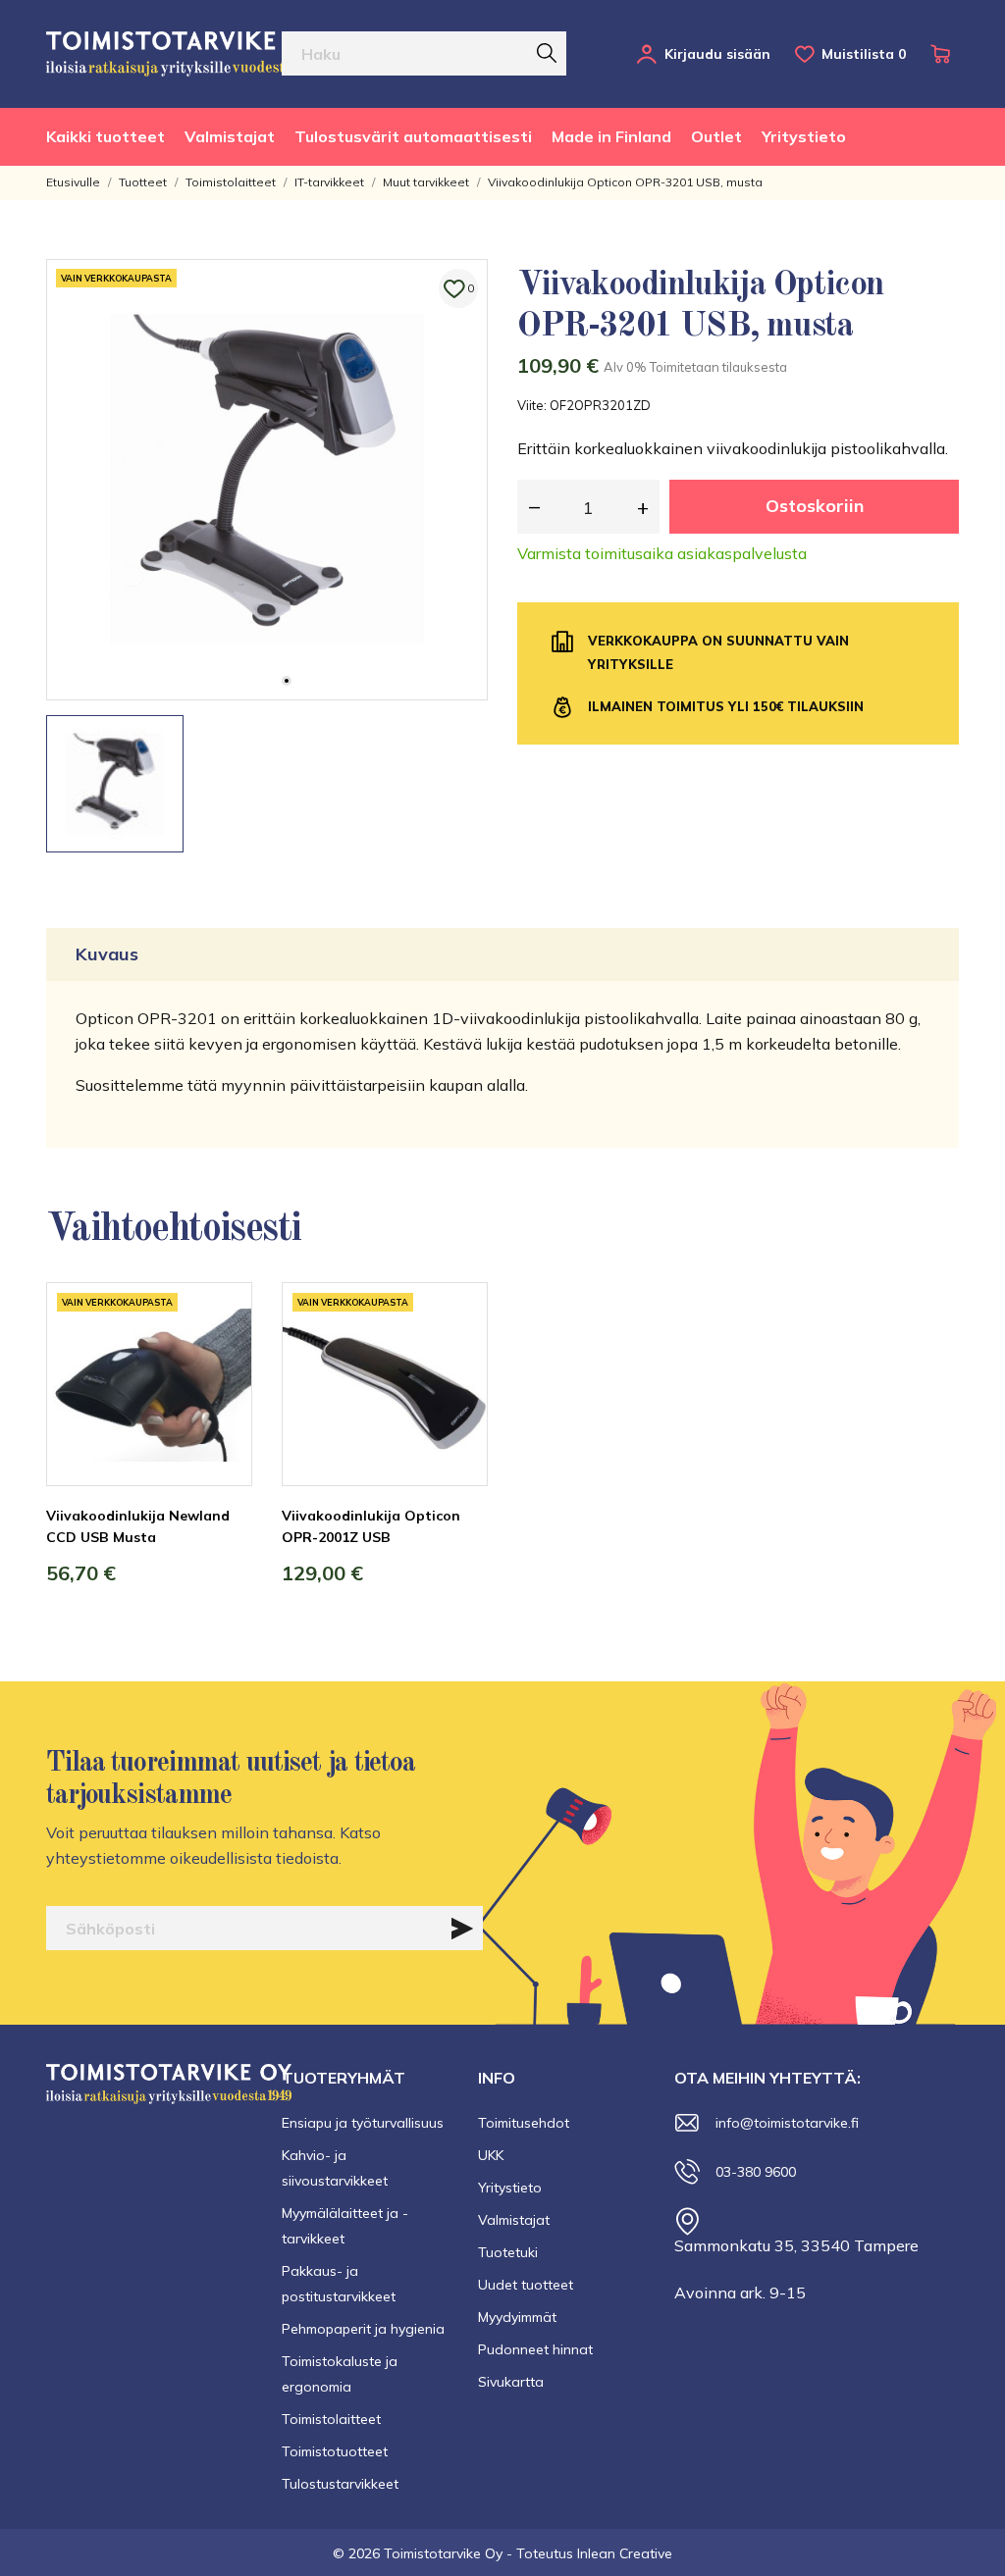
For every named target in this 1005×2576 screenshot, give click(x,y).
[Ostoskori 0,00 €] (945, 54)
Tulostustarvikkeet (340, 2484)
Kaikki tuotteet (106, 136)
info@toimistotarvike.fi (787, 2123)
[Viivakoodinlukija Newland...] (223, 1356)
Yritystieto (804, 136)
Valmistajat (230, 136)
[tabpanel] (267, 480)
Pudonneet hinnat (535, 2349)
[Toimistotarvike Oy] (184, 54)
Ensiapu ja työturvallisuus (363, 2123)
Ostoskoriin (815, 506)
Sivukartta (511, 2382)
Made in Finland (611, 136)
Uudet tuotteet (526, 2285)
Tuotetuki (508, 2252)
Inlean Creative (625, 2553)
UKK (491, 2155)
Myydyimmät (517, 2317)
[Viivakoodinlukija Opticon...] (458, 1356)
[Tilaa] (462, 1929)
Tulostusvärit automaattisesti (413, 136)
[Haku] (547, 53)
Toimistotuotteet (335, 2451)
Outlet (716, 136)
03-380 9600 (756, 2172)
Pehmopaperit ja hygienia (363, 2329)
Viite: (532, 405)
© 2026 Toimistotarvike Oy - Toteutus (455, 2553)
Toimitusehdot (524, 2123)
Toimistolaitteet (331, 2419)
